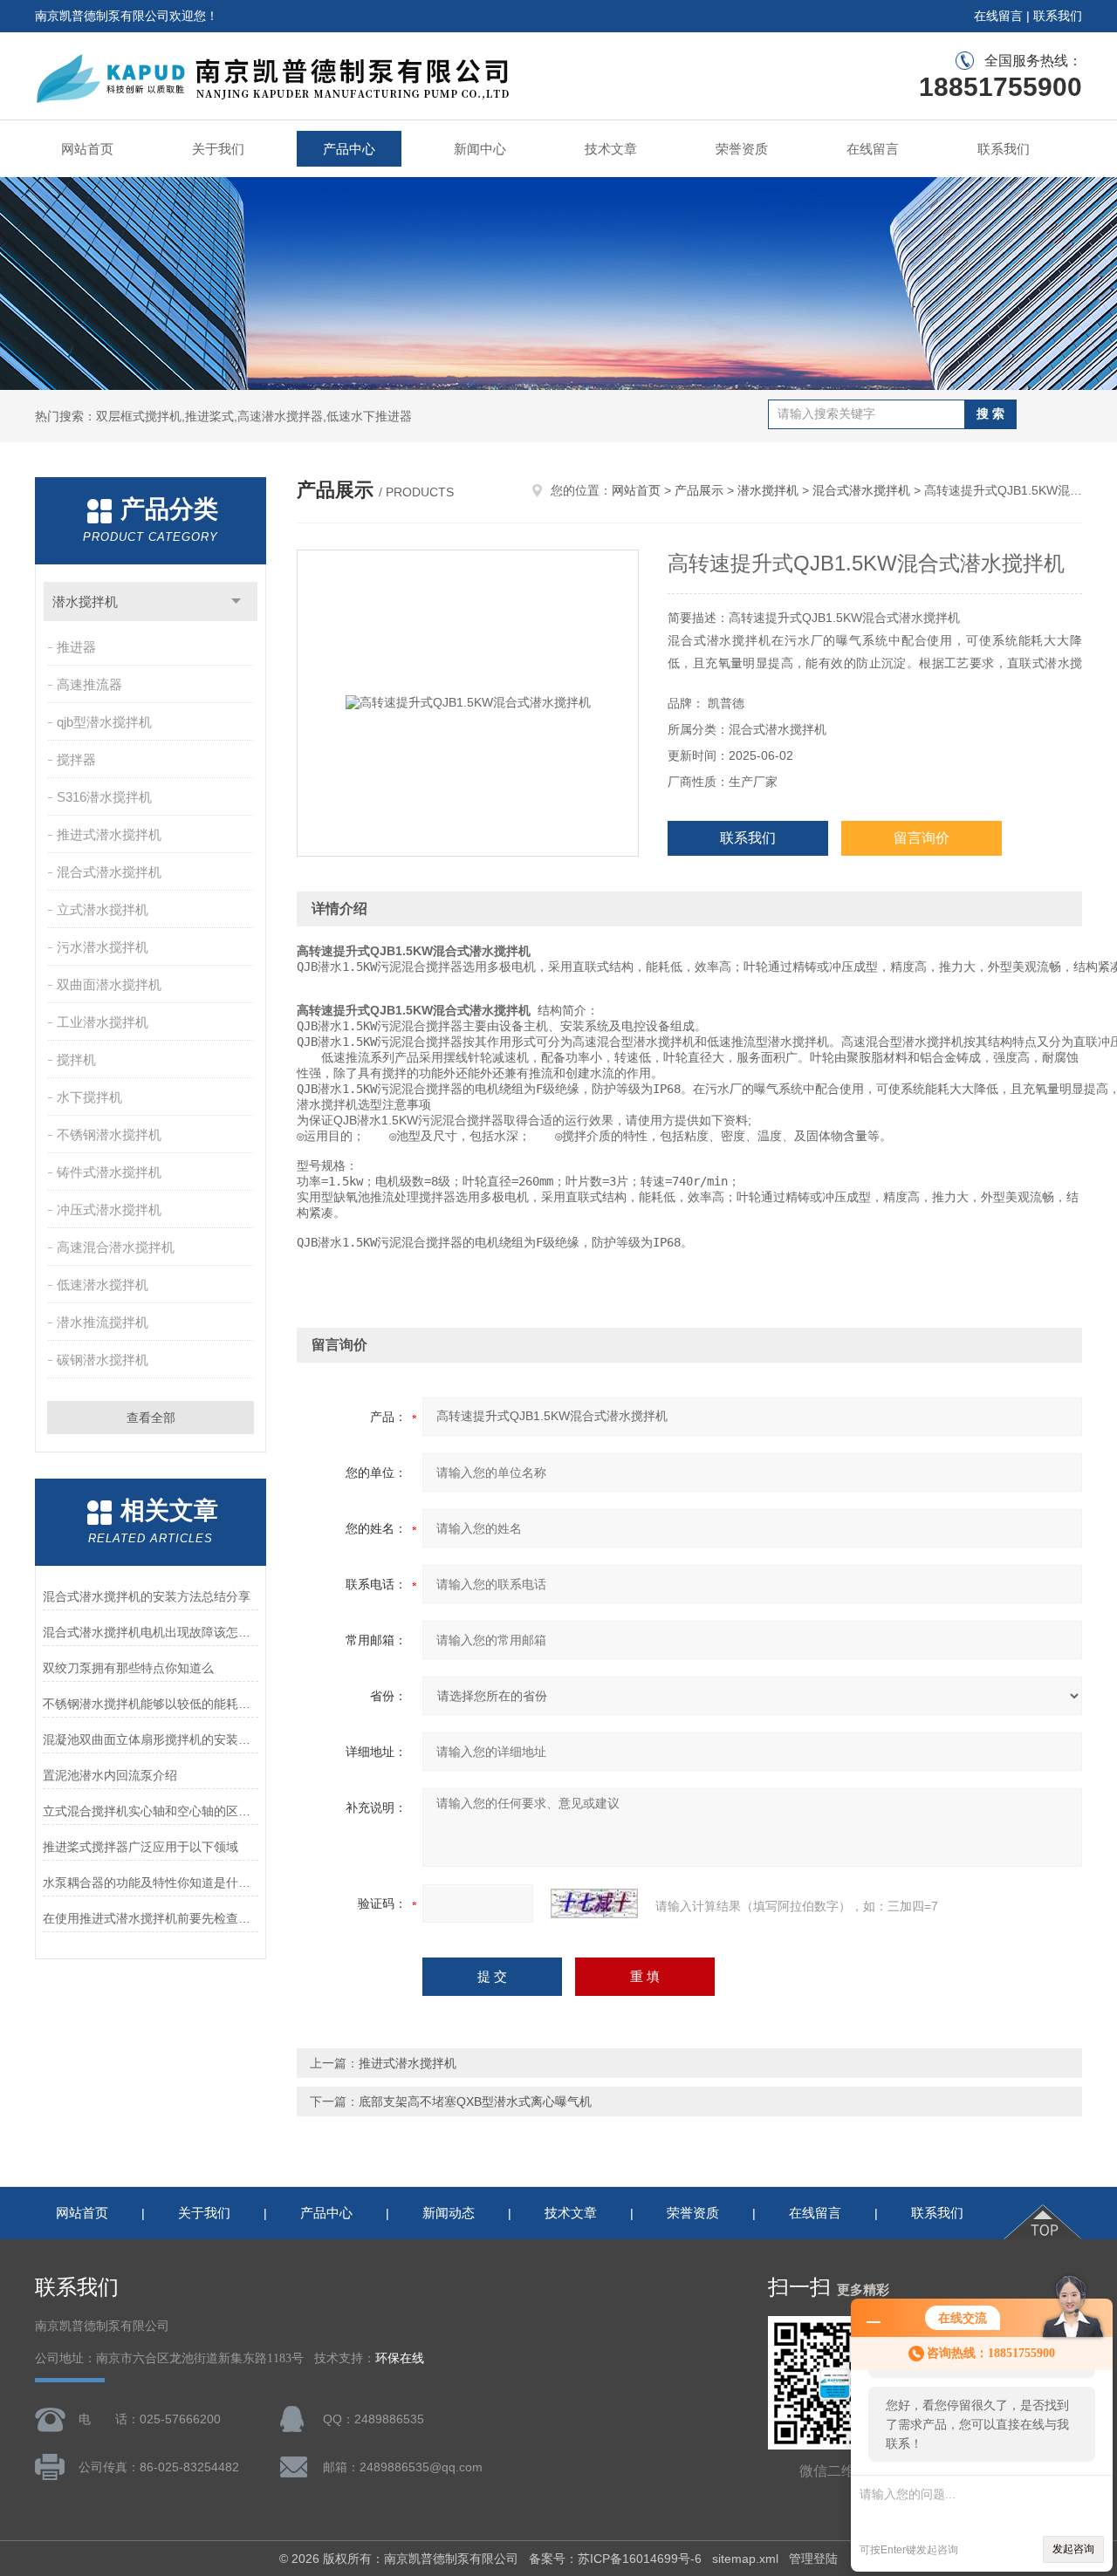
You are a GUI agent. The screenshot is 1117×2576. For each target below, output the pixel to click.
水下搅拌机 (89, 1097)
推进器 (76, 647)
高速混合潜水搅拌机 (116, 1247)
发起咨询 (1073, 2549)
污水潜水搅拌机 (103, 947)
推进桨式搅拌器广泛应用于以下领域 (140, 1847)
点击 (236, 601)
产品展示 (699, 490)
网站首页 (87, 149)
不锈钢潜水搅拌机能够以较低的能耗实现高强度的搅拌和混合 (151, 1704)
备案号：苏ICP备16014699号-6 (615, 2559)
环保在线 (400, 2358)
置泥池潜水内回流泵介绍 (110, 1775)
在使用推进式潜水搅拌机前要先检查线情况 (151, 1918)
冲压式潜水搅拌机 (109, 1209)
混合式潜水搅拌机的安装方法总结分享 (147, 1596)
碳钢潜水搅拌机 (103, 1360)
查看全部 (151, 1418)
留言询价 (922, 838)
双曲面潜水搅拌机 (109, 984)
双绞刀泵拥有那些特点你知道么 (128, 1668)
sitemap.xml (745, 2559)
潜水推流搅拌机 (103, 1322)
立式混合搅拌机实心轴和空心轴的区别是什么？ (151, 1811)
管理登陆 (813, 2559)
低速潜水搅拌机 (103, 1285)
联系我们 (1058, 16)
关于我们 (218, 149)
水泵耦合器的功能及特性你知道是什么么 (151, 1882)
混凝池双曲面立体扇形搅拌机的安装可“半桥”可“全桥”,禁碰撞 (151, 1739)
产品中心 (349, 149)
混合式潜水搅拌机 (109, 872)
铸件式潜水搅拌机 (109, 1172)
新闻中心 (480, 149)
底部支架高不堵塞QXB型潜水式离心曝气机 (475, 2101)
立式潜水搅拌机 (103, 909)
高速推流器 (89, 684)
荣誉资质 (742, 149)
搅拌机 (76, 1059)
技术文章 (611, 149)
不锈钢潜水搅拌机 (109, 1134)
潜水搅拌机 (85, 601)
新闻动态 (449, 2213)
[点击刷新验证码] (594, 1903)
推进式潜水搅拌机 (109, 834)
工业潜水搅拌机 (103, 1022)
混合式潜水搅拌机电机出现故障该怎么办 (151, 1632)
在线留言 (998, 16)
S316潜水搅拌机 (104, 797)
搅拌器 (76, 759)
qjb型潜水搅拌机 (104, 722)
